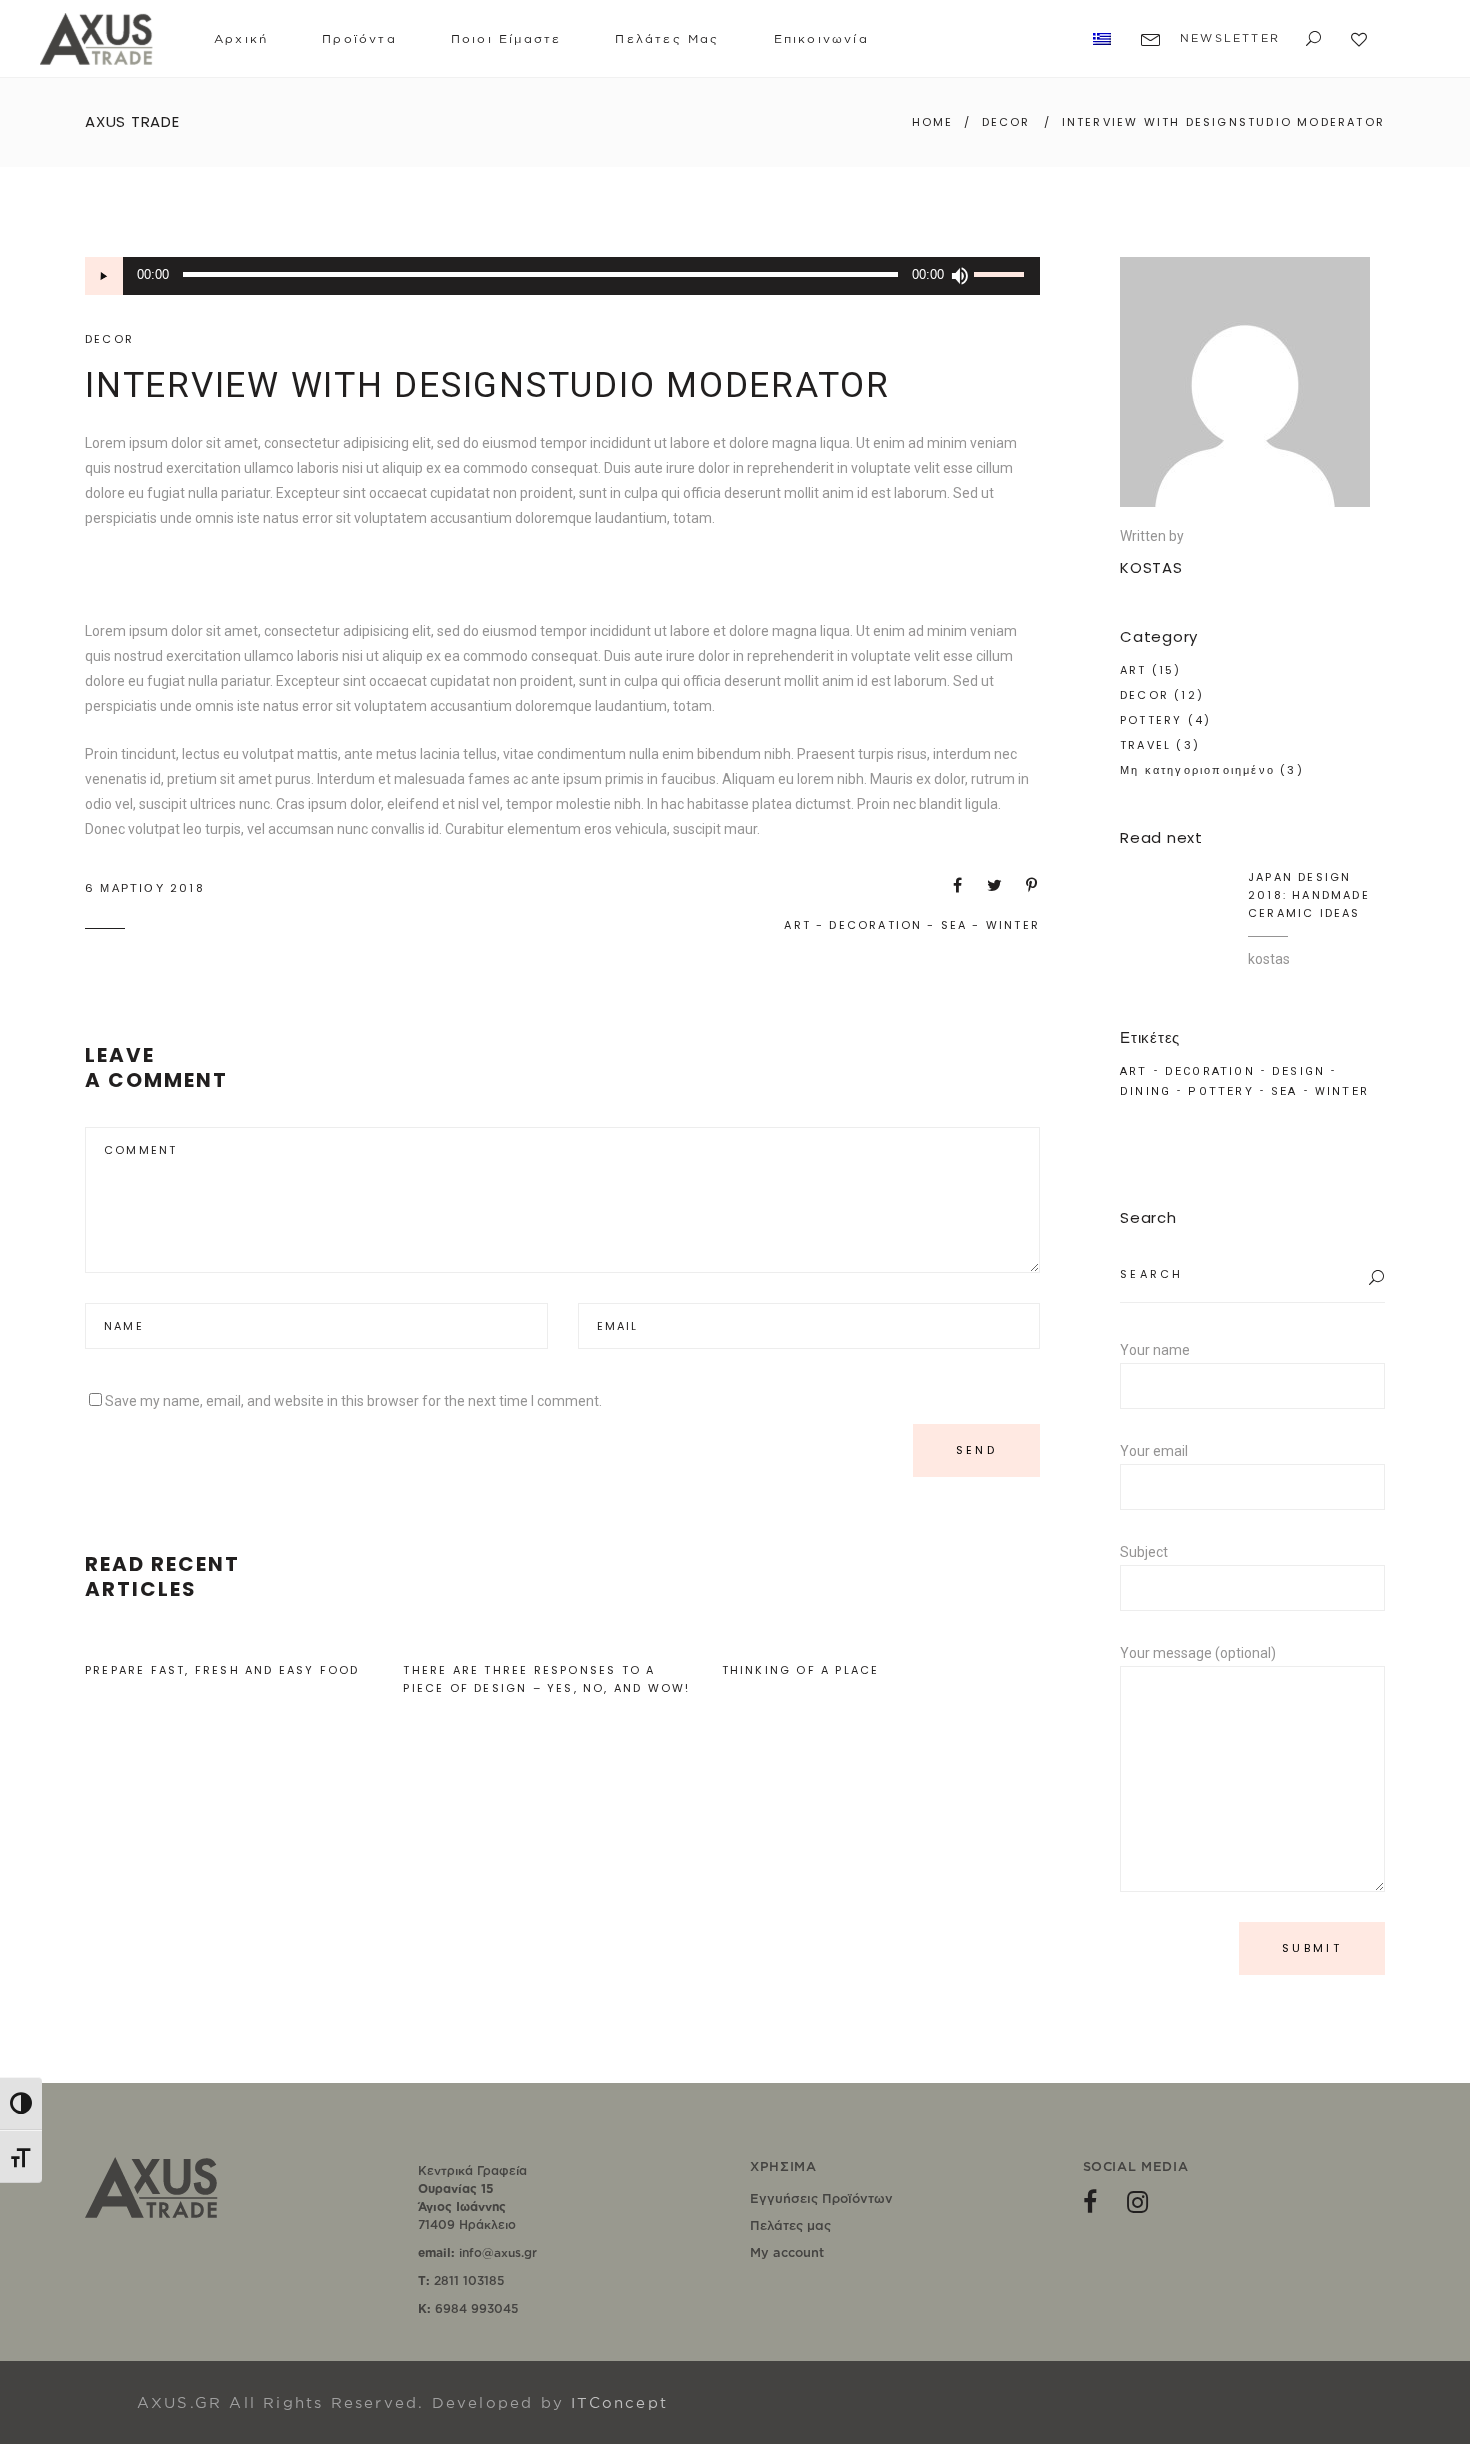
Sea (954, 925)
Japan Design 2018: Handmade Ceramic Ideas (1309, 895)
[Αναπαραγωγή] (104, 276)
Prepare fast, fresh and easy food (222, 1670)
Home (933, 122)
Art (797, 925)
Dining (1145, 1091)
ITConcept (619, 2402)
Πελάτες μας (790, 2225)
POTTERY (1151, 720)
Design (1298, 1071)
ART (1133, 670)
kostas (1269, 959)
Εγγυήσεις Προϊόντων (821, 2198)
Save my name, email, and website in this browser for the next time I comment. (353, 1401)
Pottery (1220, 1091)
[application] (562, 276)
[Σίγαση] (959, 276)
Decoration (875, 925)
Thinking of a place (801, 1670)
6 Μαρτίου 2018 (145, 888)
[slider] (1002, 276)
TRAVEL (1145, 745)
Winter (1013, 925)
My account (787, 2252)
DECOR (1006, 122)
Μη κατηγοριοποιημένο (1197, 770)
